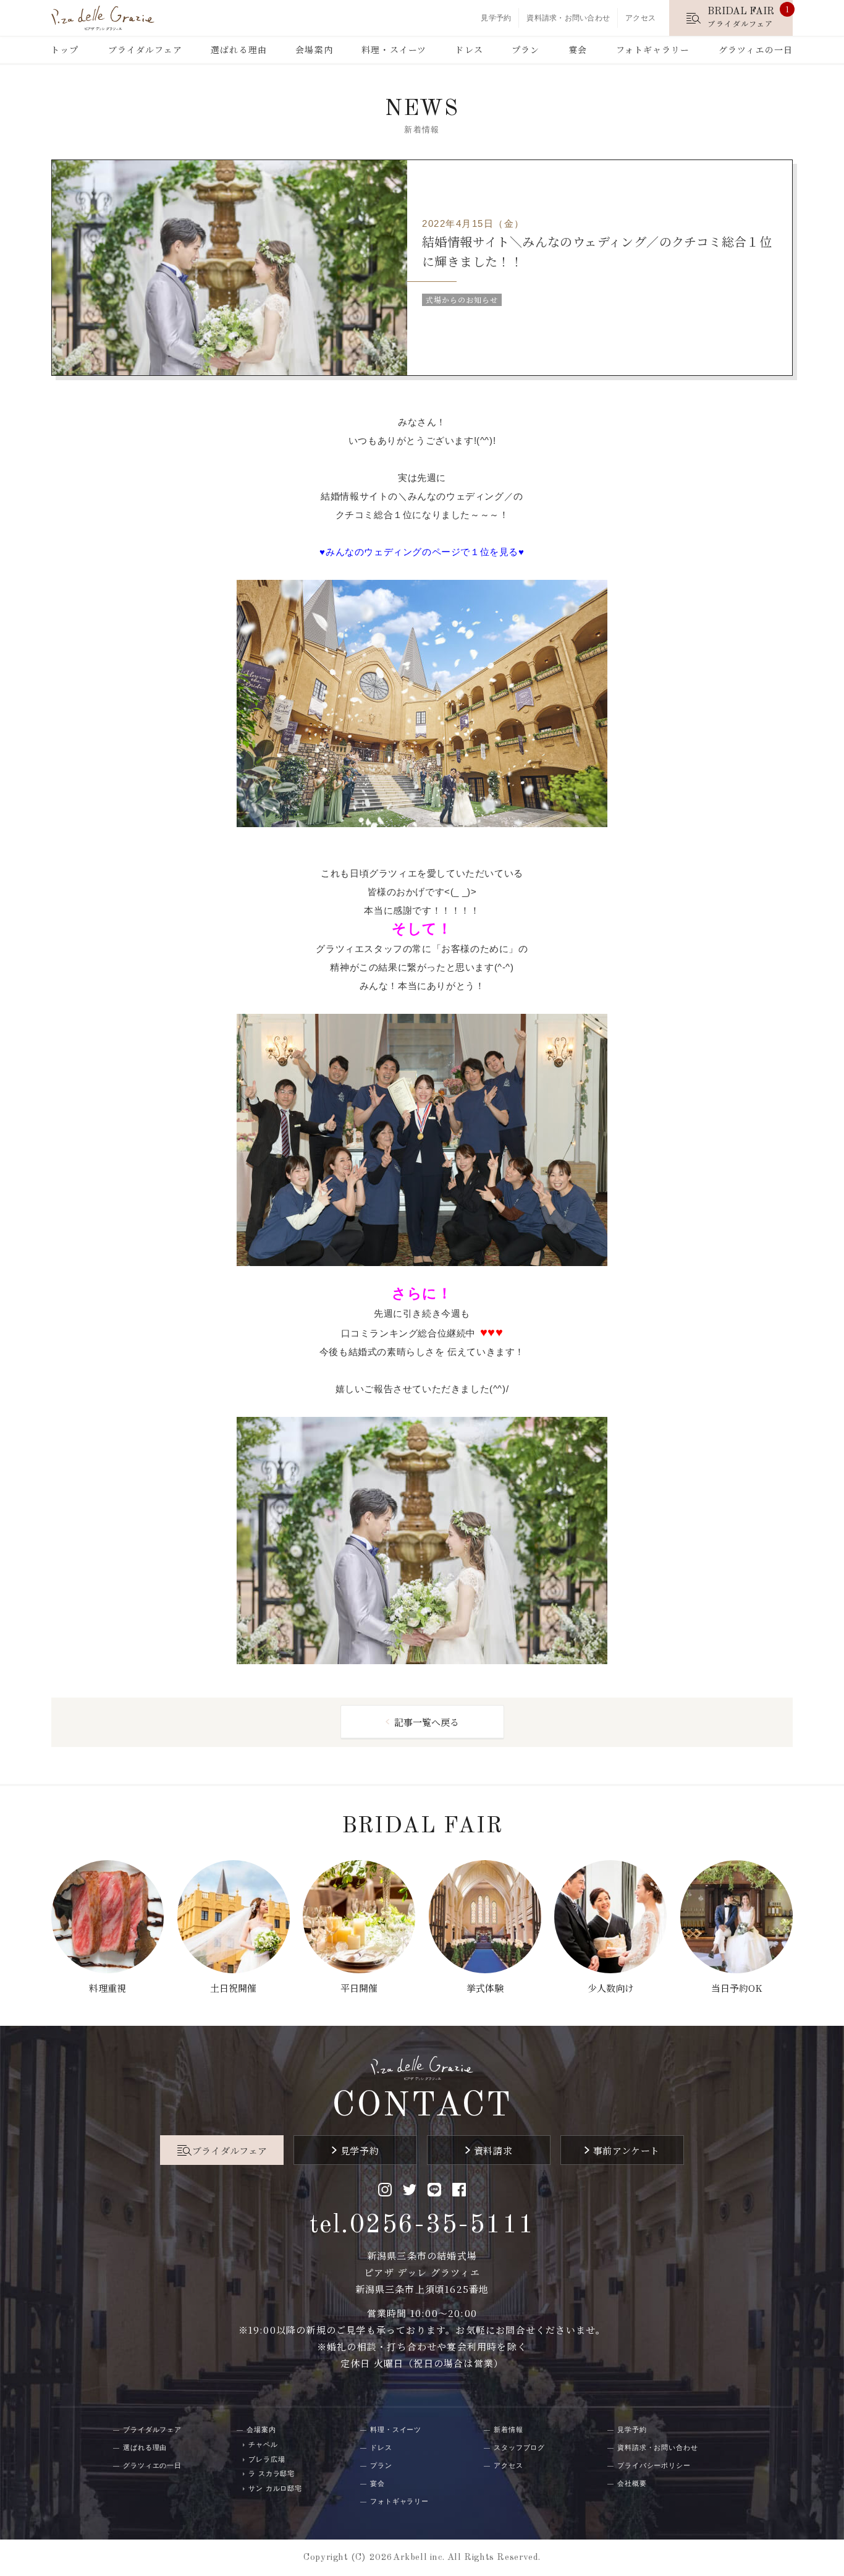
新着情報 (509, 2429)
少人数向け (611, 1988)
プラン (525, 49)
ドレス (469, 49)
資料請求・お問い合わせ (568, 18)
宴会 (578, 49)
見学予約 (496, 18)
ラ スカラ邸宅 (272, 2473)
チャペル (263, 2444)
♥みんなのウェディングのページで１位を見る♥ (422, 552)
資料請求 (493, 2150)
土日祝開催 (233, 1988)
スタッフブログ (519, 2447)
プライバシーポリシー (654, 2465)
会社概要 (632, 2483)
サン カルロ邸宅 (275, 2488)
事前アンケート (627, 2150)
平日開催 (359, 1988)
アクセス (640, 18)
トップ (65, 49)
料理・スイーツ (394, 49)
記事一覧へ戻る (427, 1722)
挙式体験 (485, 1988)
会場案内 (314, 49)
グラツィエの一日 (756, 49)
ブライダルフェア (145, 49)
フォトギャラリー (653, 49)
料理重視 (108, 1988)
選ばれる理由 (239, 49)
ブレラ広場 (267, 2459)
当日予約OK (736, 1988)
